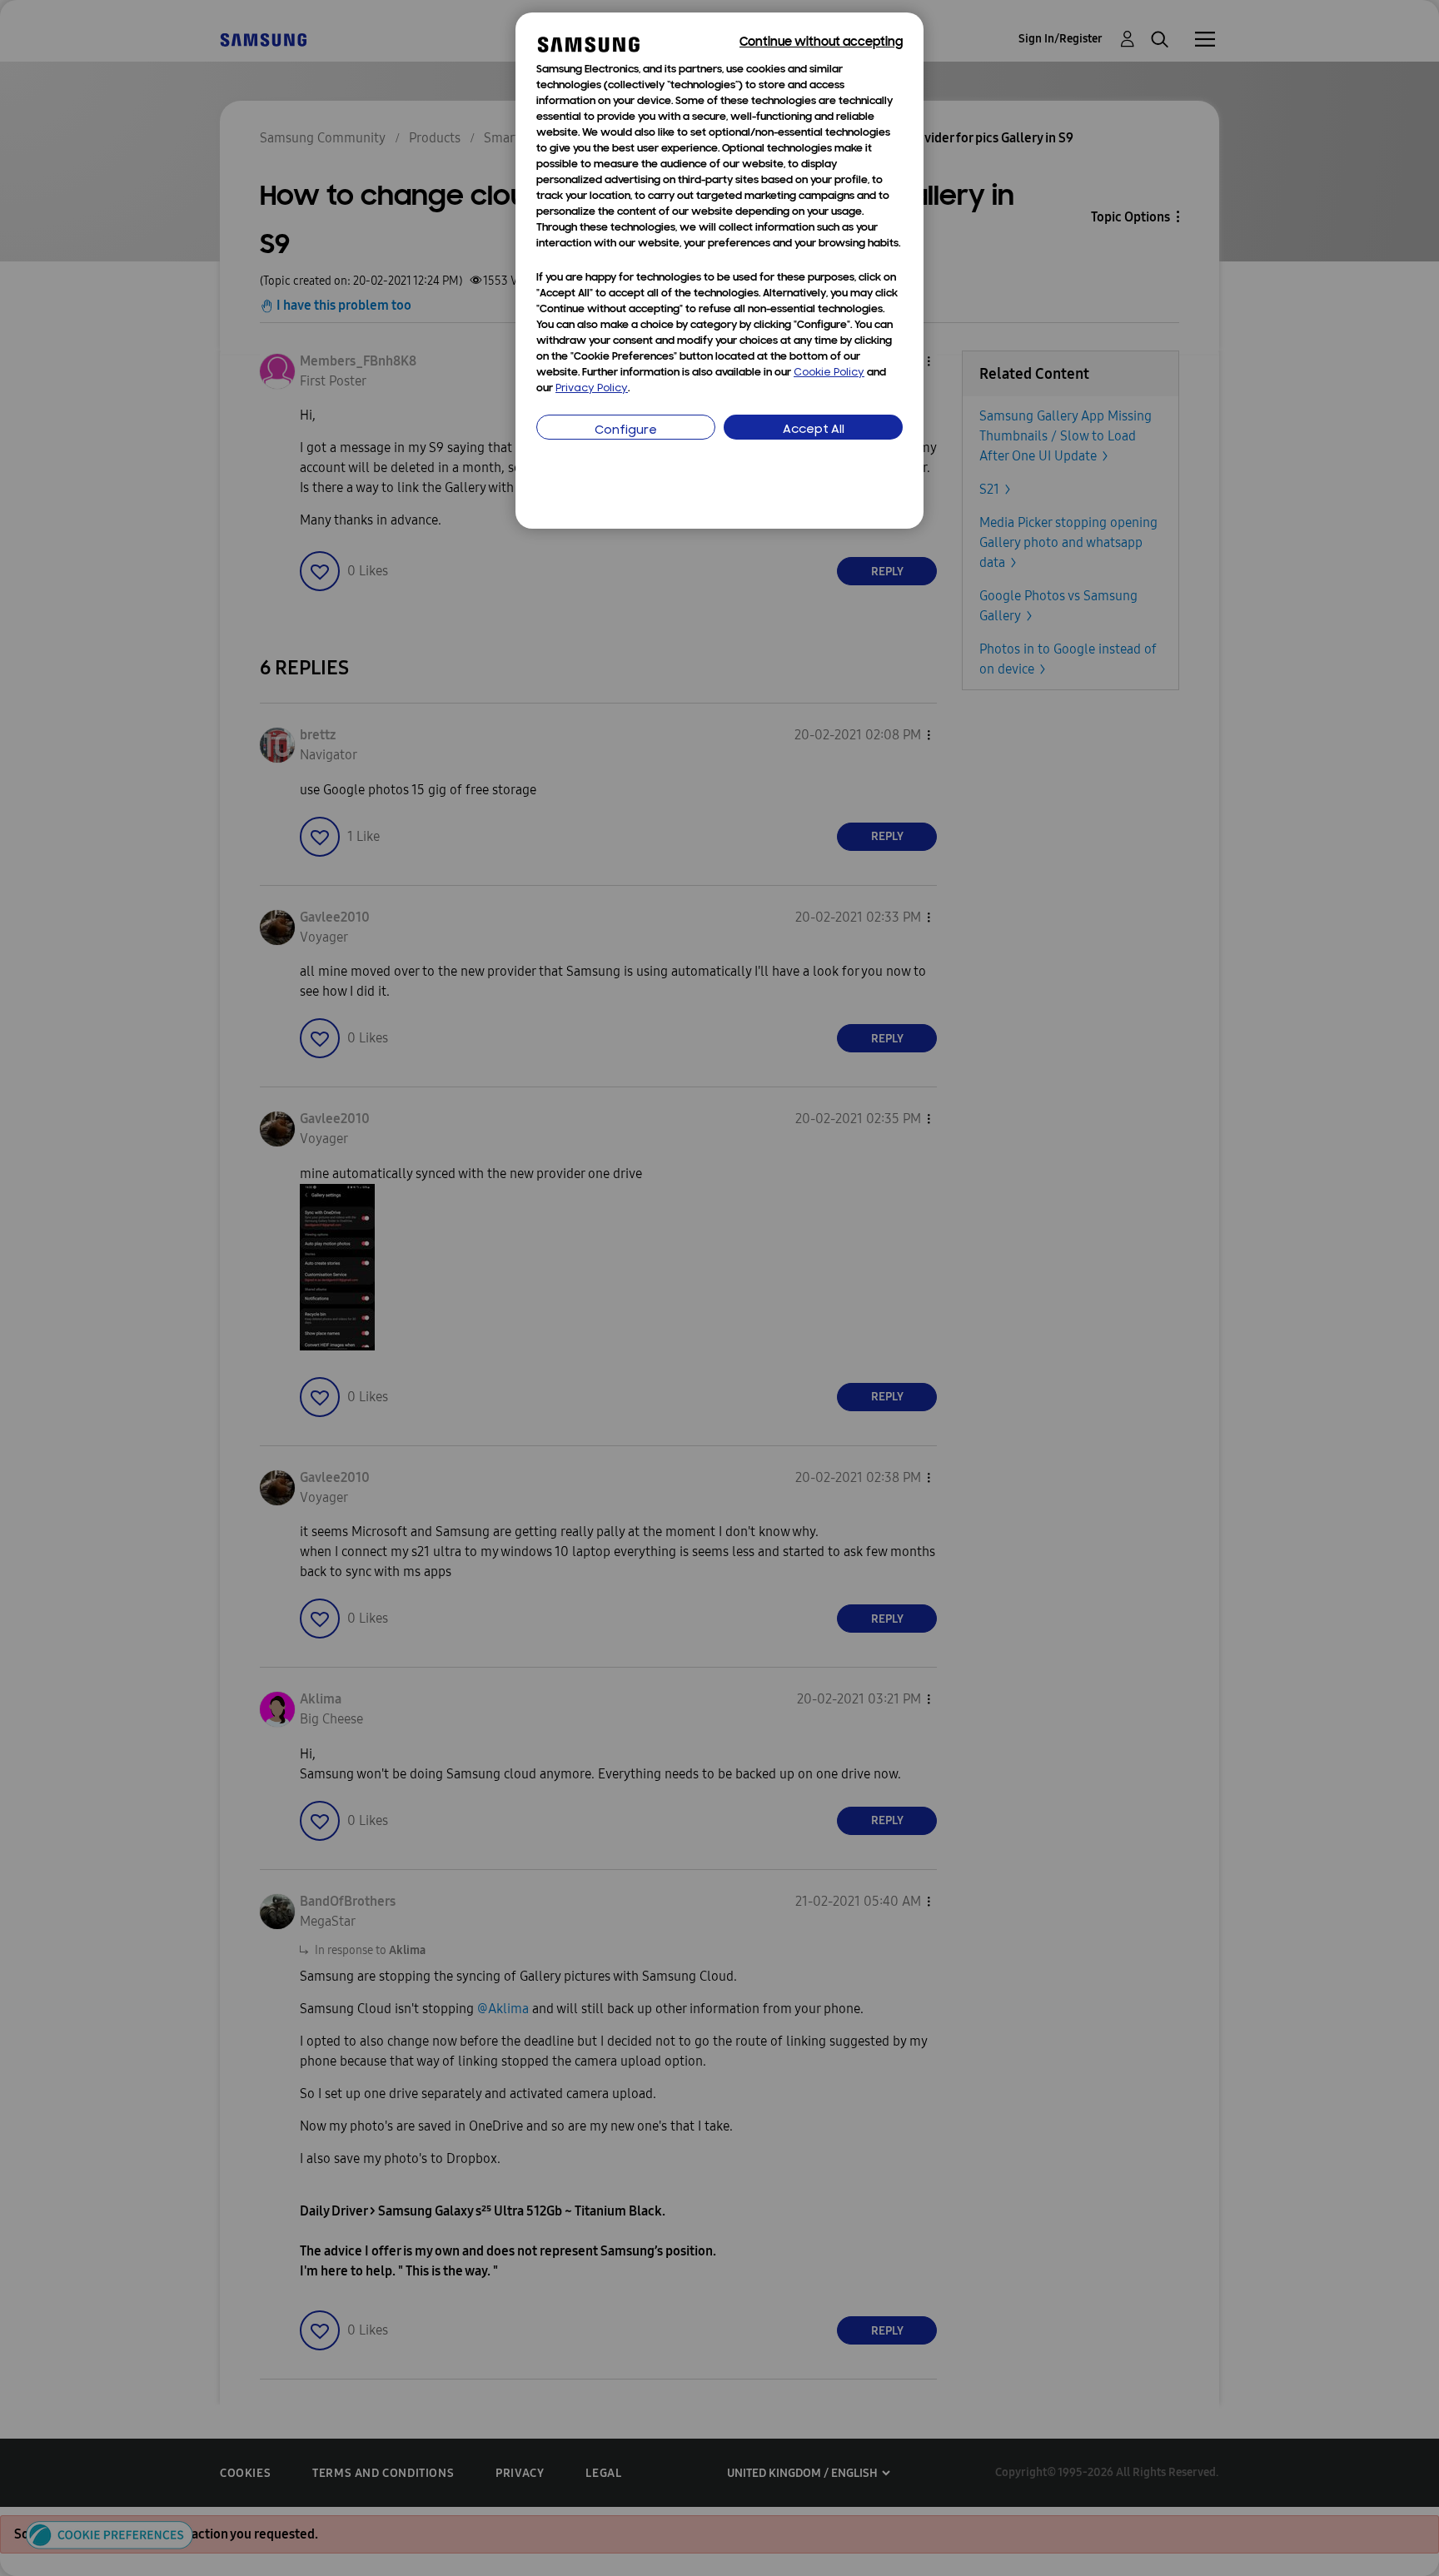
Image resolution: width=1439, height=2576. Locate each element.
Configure (626, 431)
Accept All (814, 430)
